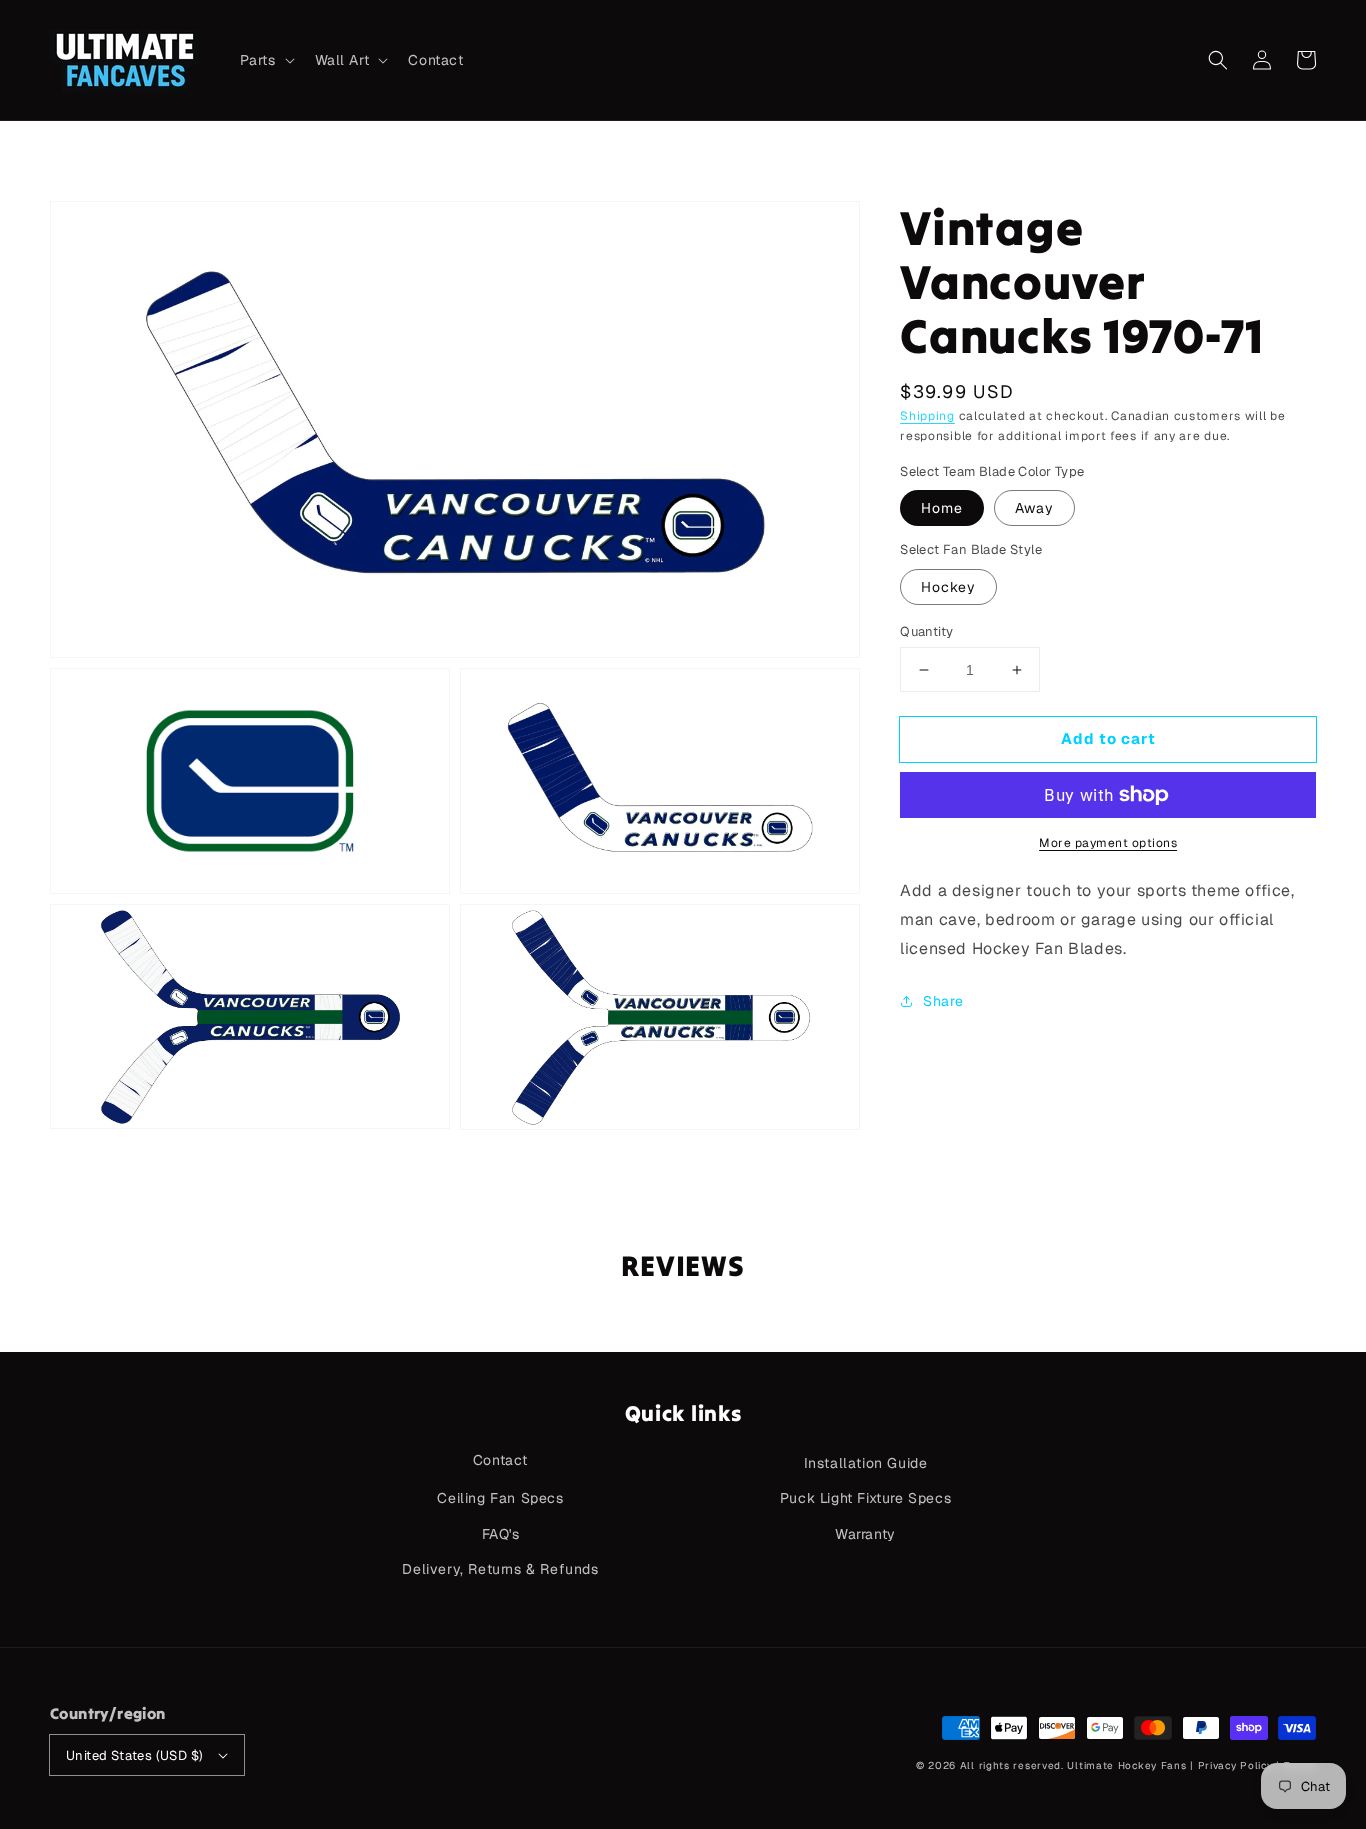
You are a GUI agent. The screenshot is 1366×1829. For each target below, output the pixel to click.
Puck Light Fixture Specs (865, 1498)
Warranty (865, 1534)
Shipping (927, 416)
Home (942, 508)
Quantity (926, 631)
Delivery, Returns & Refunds (500, 1569)
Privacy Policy (1235, 1765)
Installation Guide (866, 1463)
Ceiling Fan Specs (500, 1498)
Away (1034, 508)
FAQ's (501, 1534)
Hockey (948, 587)
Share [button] (943, 1001)
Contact (500, 1460)
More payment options (1108, 843)
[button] (1218, 60)
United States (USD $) (134, 1755)
